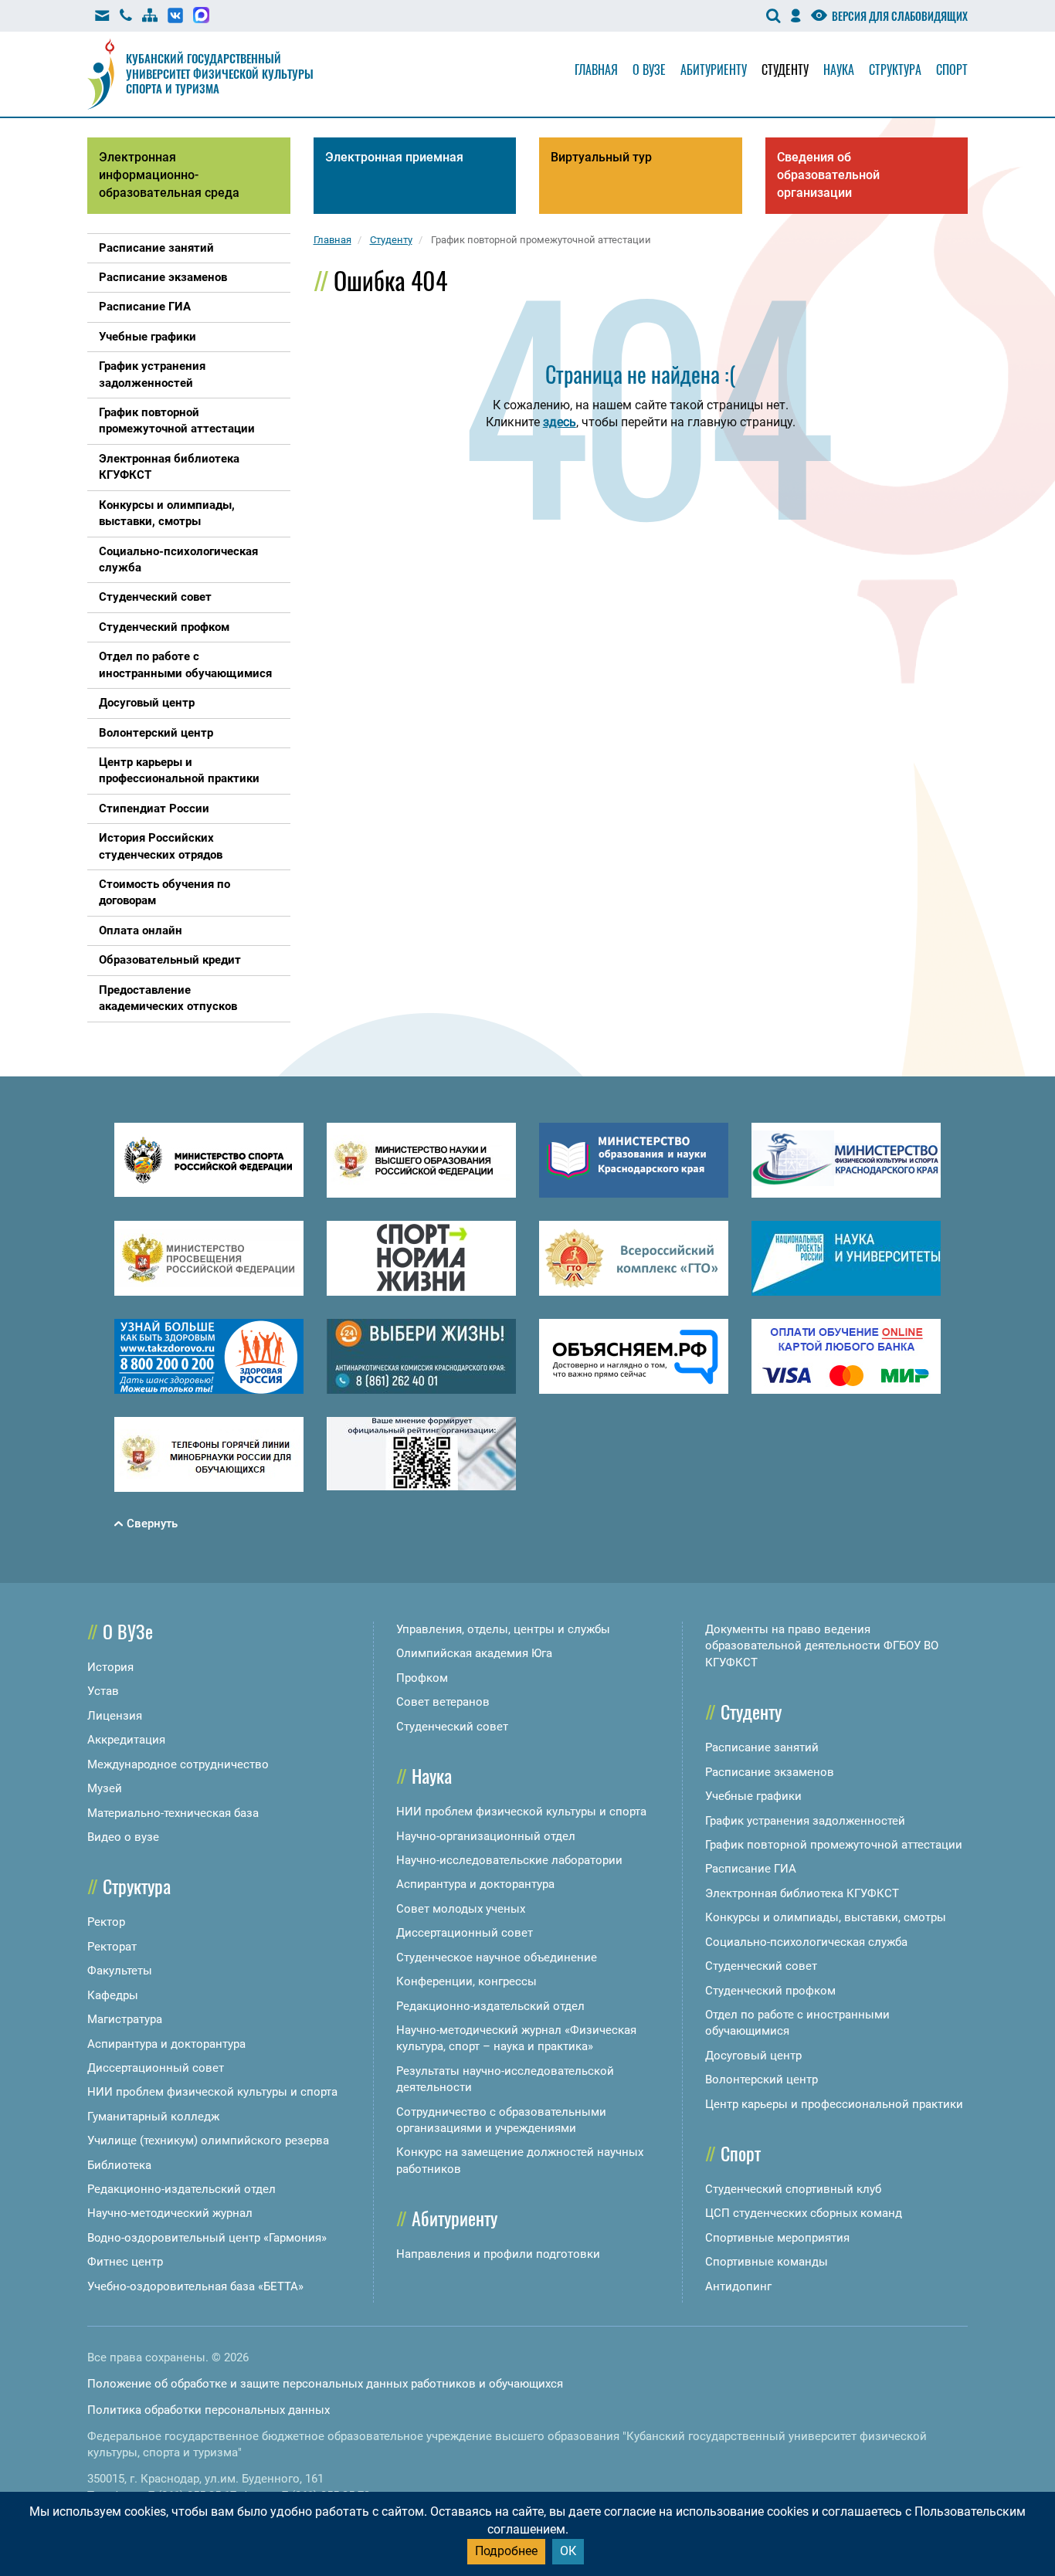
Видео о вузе (123, 1837)
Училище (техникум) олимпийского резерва (208, 2140)
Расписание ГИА (751, 1869)
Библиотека (119, 2165)
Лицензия (115, 1716)
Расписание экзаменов (770, 1772)
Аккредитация (126, 1740)
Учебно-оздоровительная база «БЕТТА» (195, 2286)
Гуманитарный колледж (153, 2117)
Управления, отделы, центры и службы (503, 1629)
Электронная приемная (394, 157)
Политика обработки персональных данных (209, 2410)
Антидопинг (738, 2286)
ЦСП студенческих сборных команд (804, 2213)
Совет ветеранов (443, 1702)
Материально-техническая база (173, 1813)
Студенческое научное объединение (497, 1957)
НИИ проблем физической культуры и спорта (212, 2092)
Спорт (952, 69)
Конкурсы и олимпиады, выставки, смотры (826, 1917)
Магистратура (125, 2019)
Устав (103, 1691)
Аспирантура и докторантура (166, 2044)
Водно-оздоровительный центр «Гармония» (207, 2238)
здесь (560, 422)
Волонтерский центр (762, 2079)
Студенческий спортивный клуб (793, 2189)
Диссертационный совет (156, 2068)
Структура (895, 69)
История (110, 1667)
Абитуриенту (714, 69)
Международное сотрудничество (178, 1764)
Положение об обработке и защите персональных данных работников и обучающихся (325, 2384)
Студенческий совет (452, 1727)
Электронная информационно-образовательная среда (169, 175)
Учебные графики (753, 1796)
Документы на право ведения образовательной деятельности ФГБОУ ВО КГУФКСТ (822, 1646)
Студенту (785, 69)
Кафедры (113, 1995)
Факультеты (120, 1971)
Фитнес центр (125, 2262)
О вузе (649, 69)
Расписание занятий (762, 1747)
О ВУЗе (128, 1631)
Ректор (106, 1922)
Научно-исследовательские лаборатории (509, 1860)
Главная (596, 69)
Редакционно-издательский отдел (181, 2189)
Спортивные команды (767, 2262)
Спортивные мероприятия (777, 2238)
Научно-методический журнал (170, 2213)
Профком (422, 1678)
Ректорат (112, 1947)
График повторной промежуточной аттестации (834, 1845)
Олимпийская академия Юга (474, 1653)
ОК (568, 2551)
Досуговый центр (753, 2056)
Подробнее (506, 2551)
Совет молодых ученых (461, 1909)
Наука (839, 69)
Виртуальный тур (601, 157)
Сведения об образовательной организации (828, 175)
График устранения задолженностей (805, 1821)
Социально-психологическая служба (806, 1942)
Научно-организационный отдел (486, 1836)
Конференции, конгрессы (466, 1981)
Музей (105, 1788)
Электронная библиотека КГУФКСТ (802, 1893)
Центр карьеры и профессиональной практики (834, 2104)
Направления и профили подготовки (498, 2254)
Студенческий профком (770, 1991)
